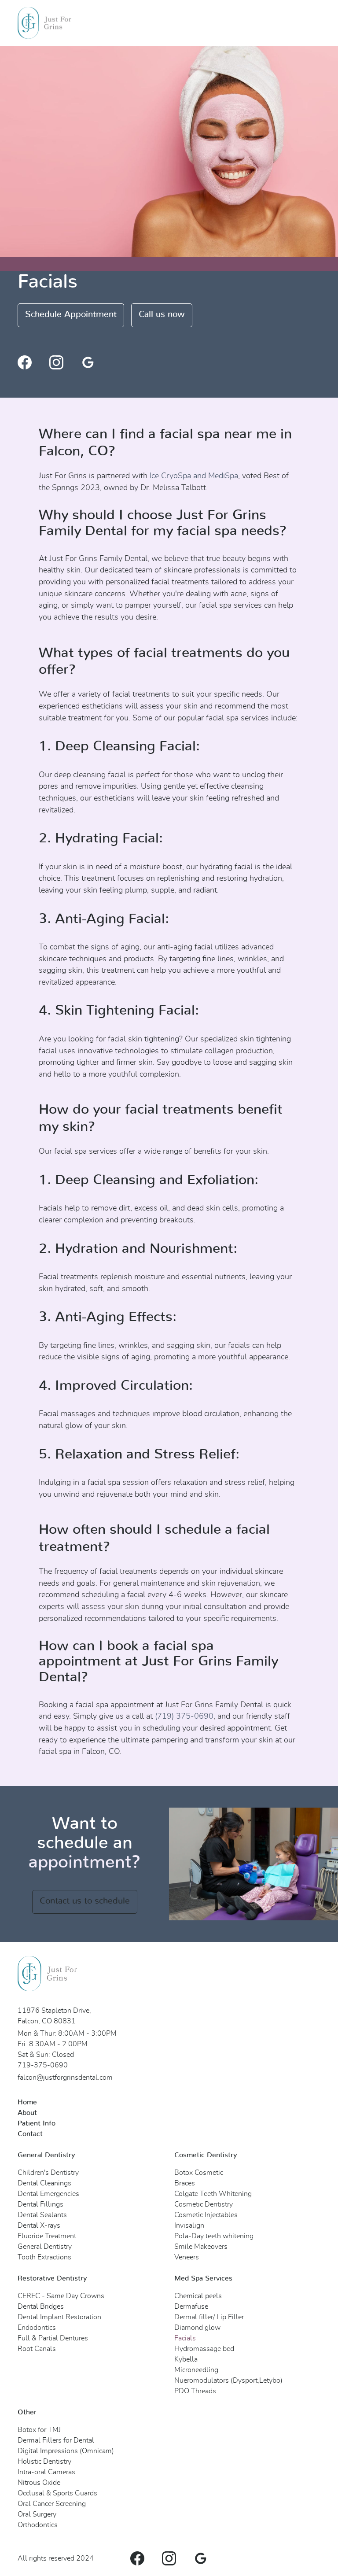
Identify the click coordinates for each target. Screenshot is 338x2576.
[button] (305, 23)
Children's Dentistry (48, 2173)
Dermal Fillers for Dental (56, 2440)
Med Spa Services (203, 2278)
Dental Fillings (40, 2204)
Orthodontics (38, 2525)
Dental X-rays (39, 2225)
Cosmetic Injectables (206, 2215)
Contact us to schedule (85, 1901)
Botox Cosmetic (199, 2173)
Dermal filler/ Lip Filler (209, 2317)
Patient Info (37, 2123)
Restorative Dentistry (52, 2278)
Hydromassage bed (204, 2349)
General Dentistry (46, 2155)
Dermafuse (191, 2307)
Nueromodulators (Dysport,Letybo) (228, 2380)
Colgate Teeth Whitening (213, 2194)
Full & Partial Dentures (53, 2338)
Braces (185, 2183)
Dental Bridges (41, 2307)
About (27, 2113)
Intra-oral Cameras (46, 2472)
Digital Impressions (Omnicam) (66, 2451)
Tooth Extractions (44, 2257)
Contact (30, 2134)
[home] (44, 23)
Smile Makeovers (201, 2247)
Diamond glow (197, 2328)
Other (27, 2412)
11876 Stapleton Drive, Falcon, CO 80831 (54, 2016)
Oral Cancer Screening (52, 2504)
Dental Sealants (42, 2215)
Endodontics (37, 2328)
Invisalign (189, 2225)
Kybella (186, 2359)
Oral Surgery (37, 2514)
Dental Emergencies (48, 2194)
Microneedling (196, 2370)
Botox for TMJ (39, 2430)
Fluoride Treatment (47, 2236)
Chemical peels (198, 2296)
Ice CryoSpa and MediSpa (194, 476)
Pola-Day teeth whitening (214, 2236)
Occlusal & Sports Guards (57, 2493)
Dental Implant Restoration (59, 2317)
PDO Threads (195, 2391)
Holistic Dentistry (44, 2462)
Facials (185, 2338)
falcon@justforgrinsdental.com (65, 2078)
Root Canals (37, 2349)
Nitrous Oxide (39, 2483)
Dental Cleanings (44, 2183)
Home (27, 2102)
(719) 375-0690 (184, 1716)
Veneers (187, 2257)
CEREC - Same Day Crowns (61, 2296)
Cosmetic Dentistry (206, 2155)
